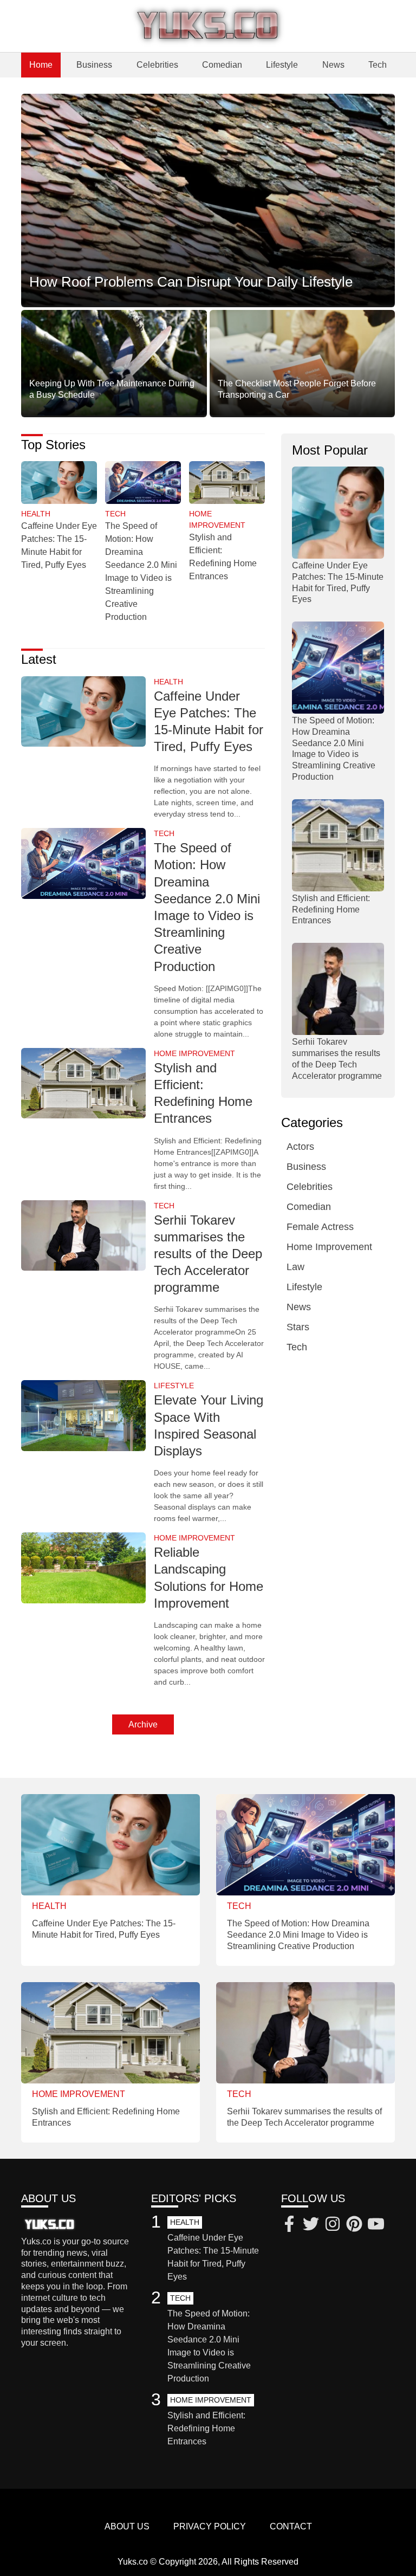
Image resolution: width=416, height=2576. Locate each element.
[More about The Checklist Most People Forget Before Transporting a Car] (303, 363)
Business (94, 65)
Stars (298, 1327)
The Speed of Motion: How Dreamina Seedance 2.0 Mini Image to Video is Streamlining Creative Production (298, 1935)
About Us (127, 2526)
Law (295, 1267)
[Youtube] (376, 2225)
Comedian (222, 65)
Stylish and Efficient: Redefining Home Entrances (331, 910)
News (333, 65)
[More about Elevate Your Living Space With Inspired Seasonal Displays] (83, 1416)
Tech (378, 65)
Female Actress (320, 1227)
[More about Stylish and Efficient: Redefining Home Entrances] (227, 483)
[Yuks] (208, 26)
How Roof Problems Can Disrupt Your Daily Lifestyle (191, 282)
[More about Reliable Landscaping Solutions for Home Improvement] (83, 1569)
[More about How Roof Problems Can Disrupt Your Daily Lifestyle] (208, 201)
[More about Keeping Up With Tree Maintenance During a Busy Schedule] (114, 363)
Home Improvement (329, 1247)
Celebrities (157, 65)
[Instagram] (333, 2225)
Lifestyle (282, 65)
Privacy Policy (210, 2526)
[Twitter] (311, 2225)
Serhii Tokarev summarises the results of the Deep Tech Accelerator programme (208, 1254)
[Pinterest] (354, 2225)
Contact (291, 2526)
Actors (300, 1147)
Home (41, 65)
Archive (143, 1724)
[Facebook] (289, 2225)
